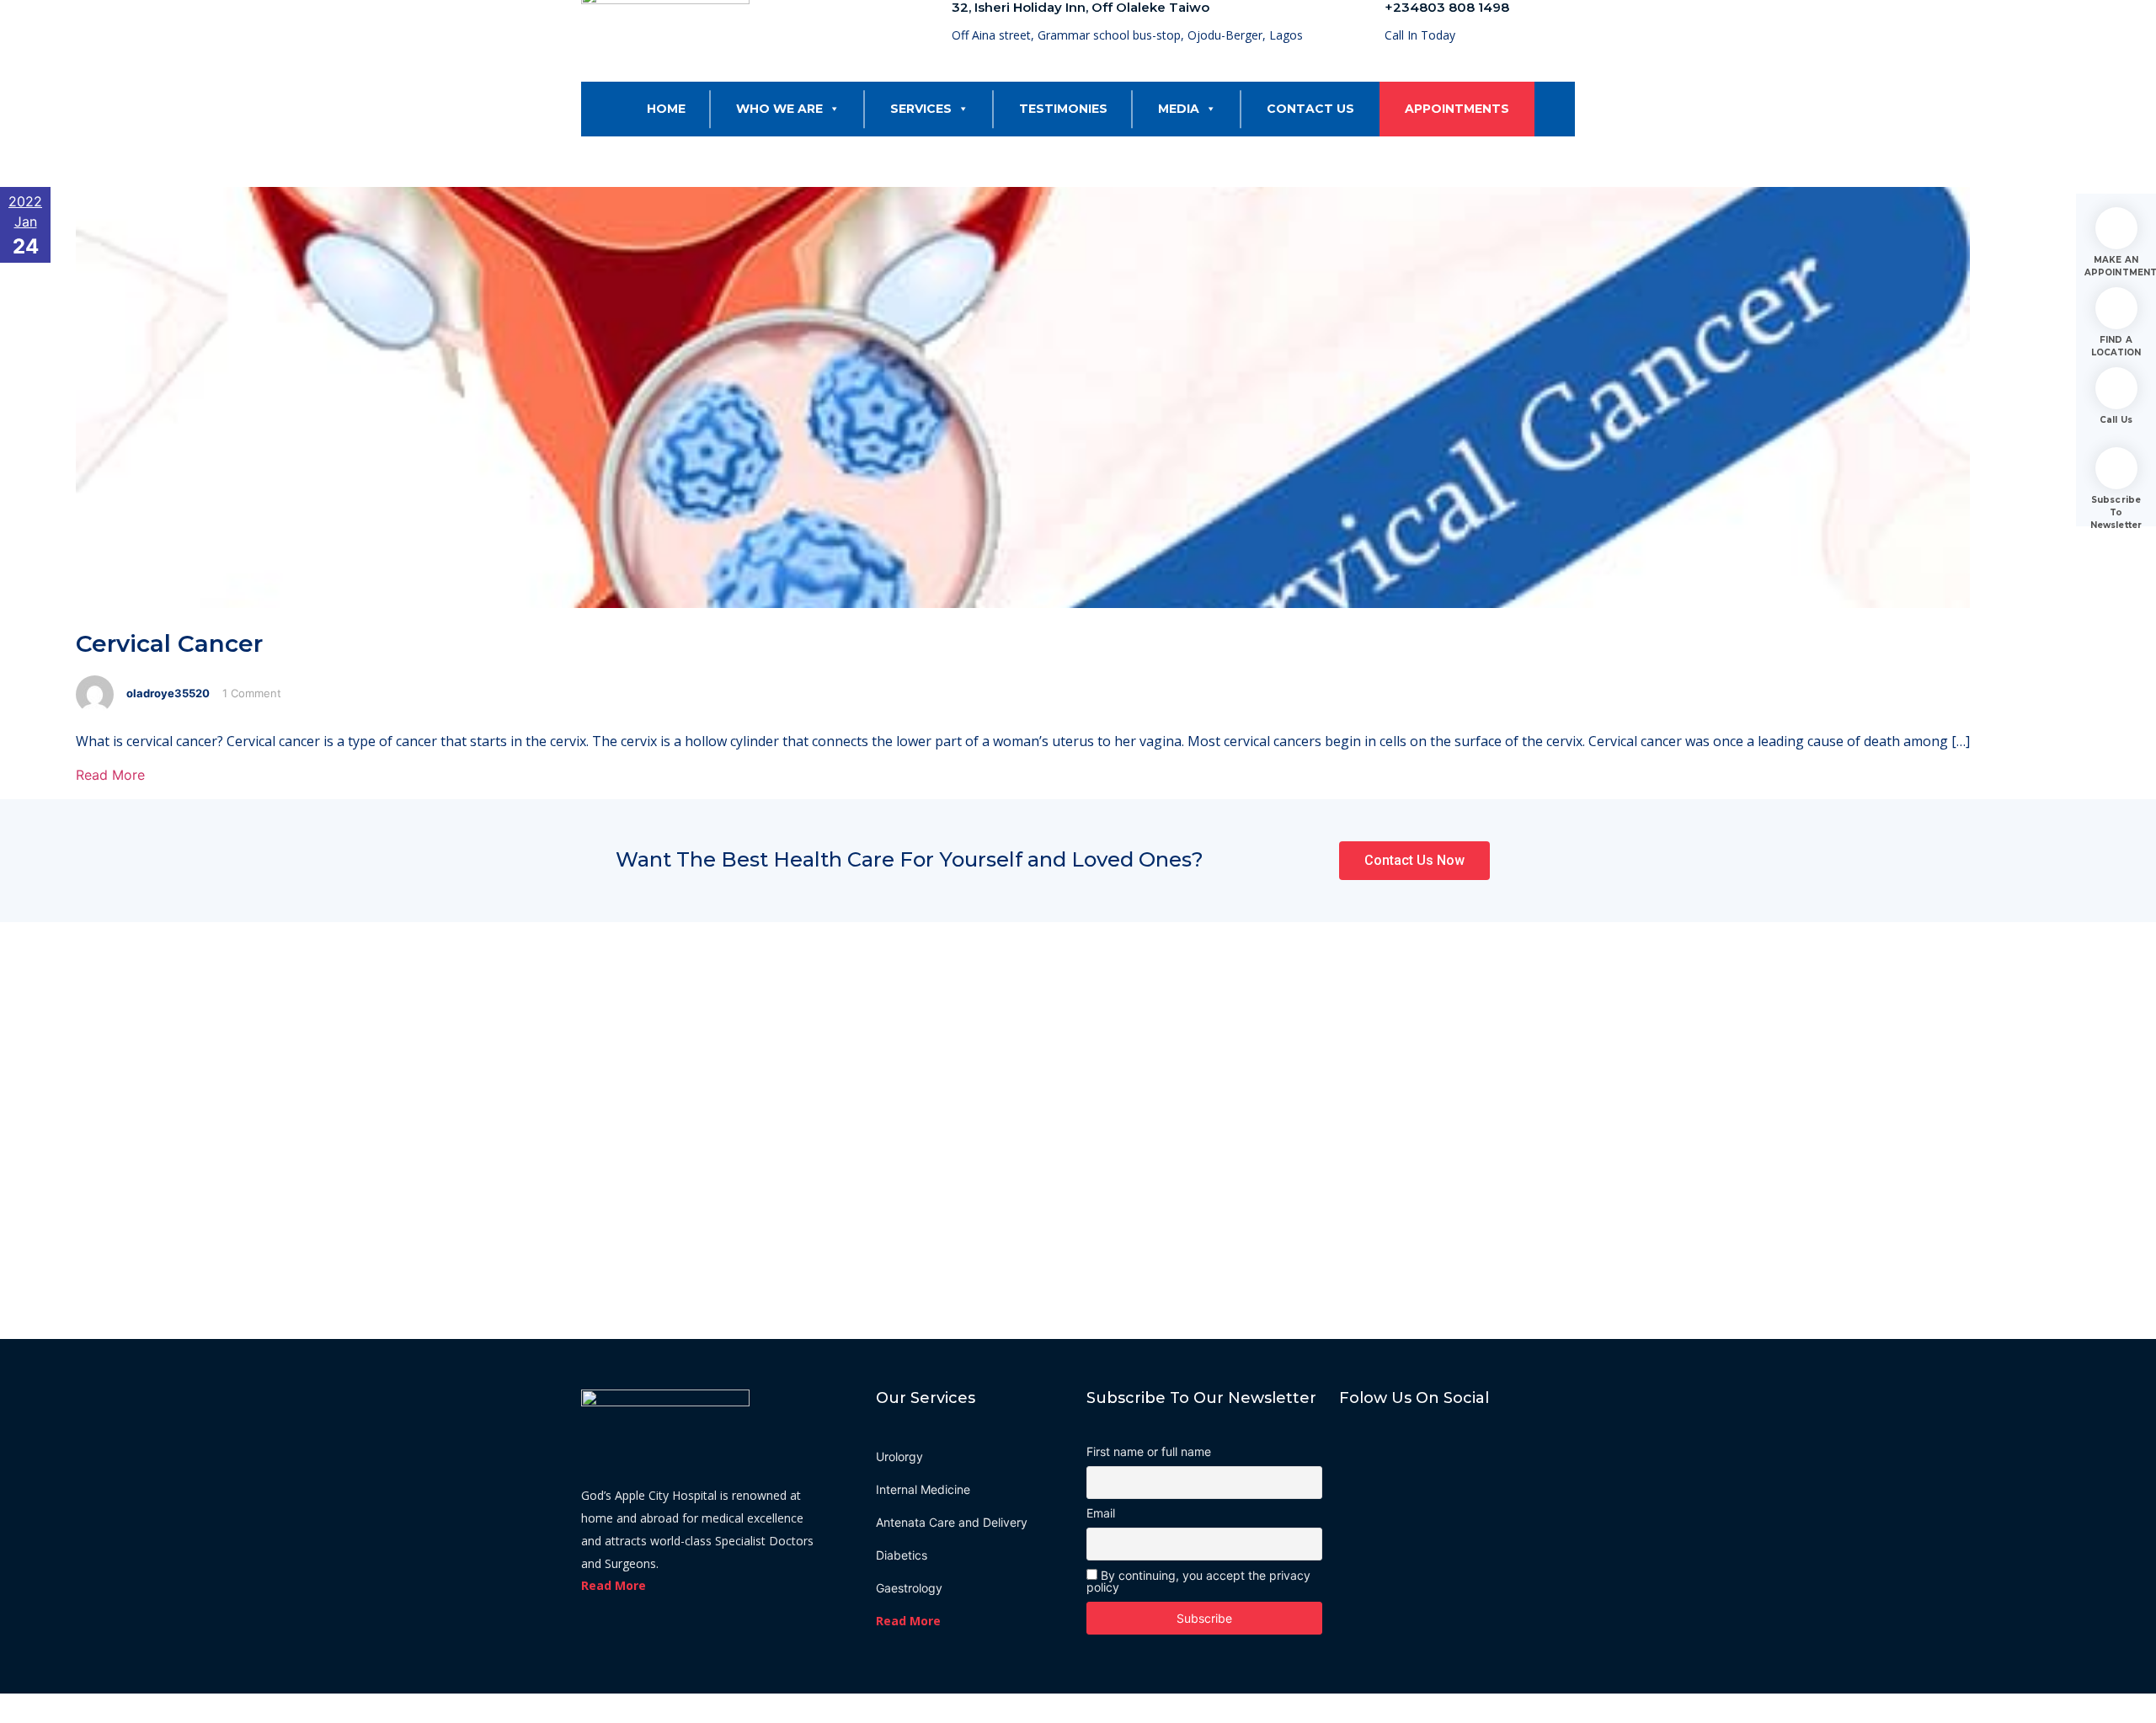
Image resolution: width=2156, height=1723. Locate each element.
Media (1179, 109)
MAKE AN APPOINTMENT (2116, 266)
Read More (110, 775)
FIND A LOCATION (2116, 346)
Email (1101, 1513)
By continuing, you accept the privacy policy (1198, 1581)
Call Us (2116, 420)
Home (666, 109)
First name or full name (1149, 1452)
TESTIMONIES (1063, 109)
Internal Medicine (923, 1489)
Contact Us (1310, 109)
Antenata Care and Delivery (952, 1522)
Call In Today (1420, 35)
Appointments (1457, 109)
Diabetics (902, 1555)
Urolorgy (899, 1456)
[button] (831, 109)
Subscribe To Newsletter (2116, 512)
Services (921, 109)
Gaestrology (909, 1588)
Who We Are (779, 109)
